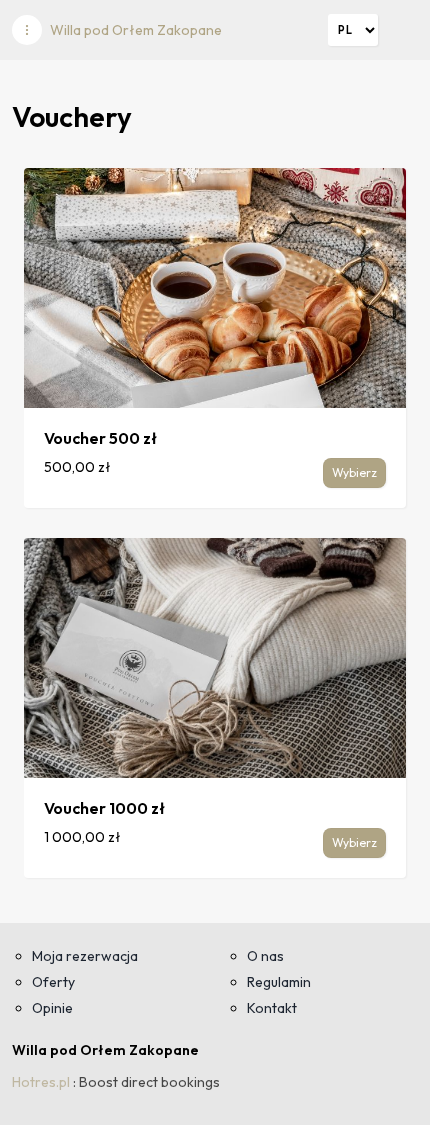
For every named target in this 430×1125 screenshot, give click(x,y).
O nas (265, 956)
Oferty (53, 982)
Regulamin (279, 982)
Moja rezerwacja (85, 956)
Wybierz (354, 472)
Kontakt (272, 1008)
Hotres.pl (41, 1082)
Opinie (52, 1008)
